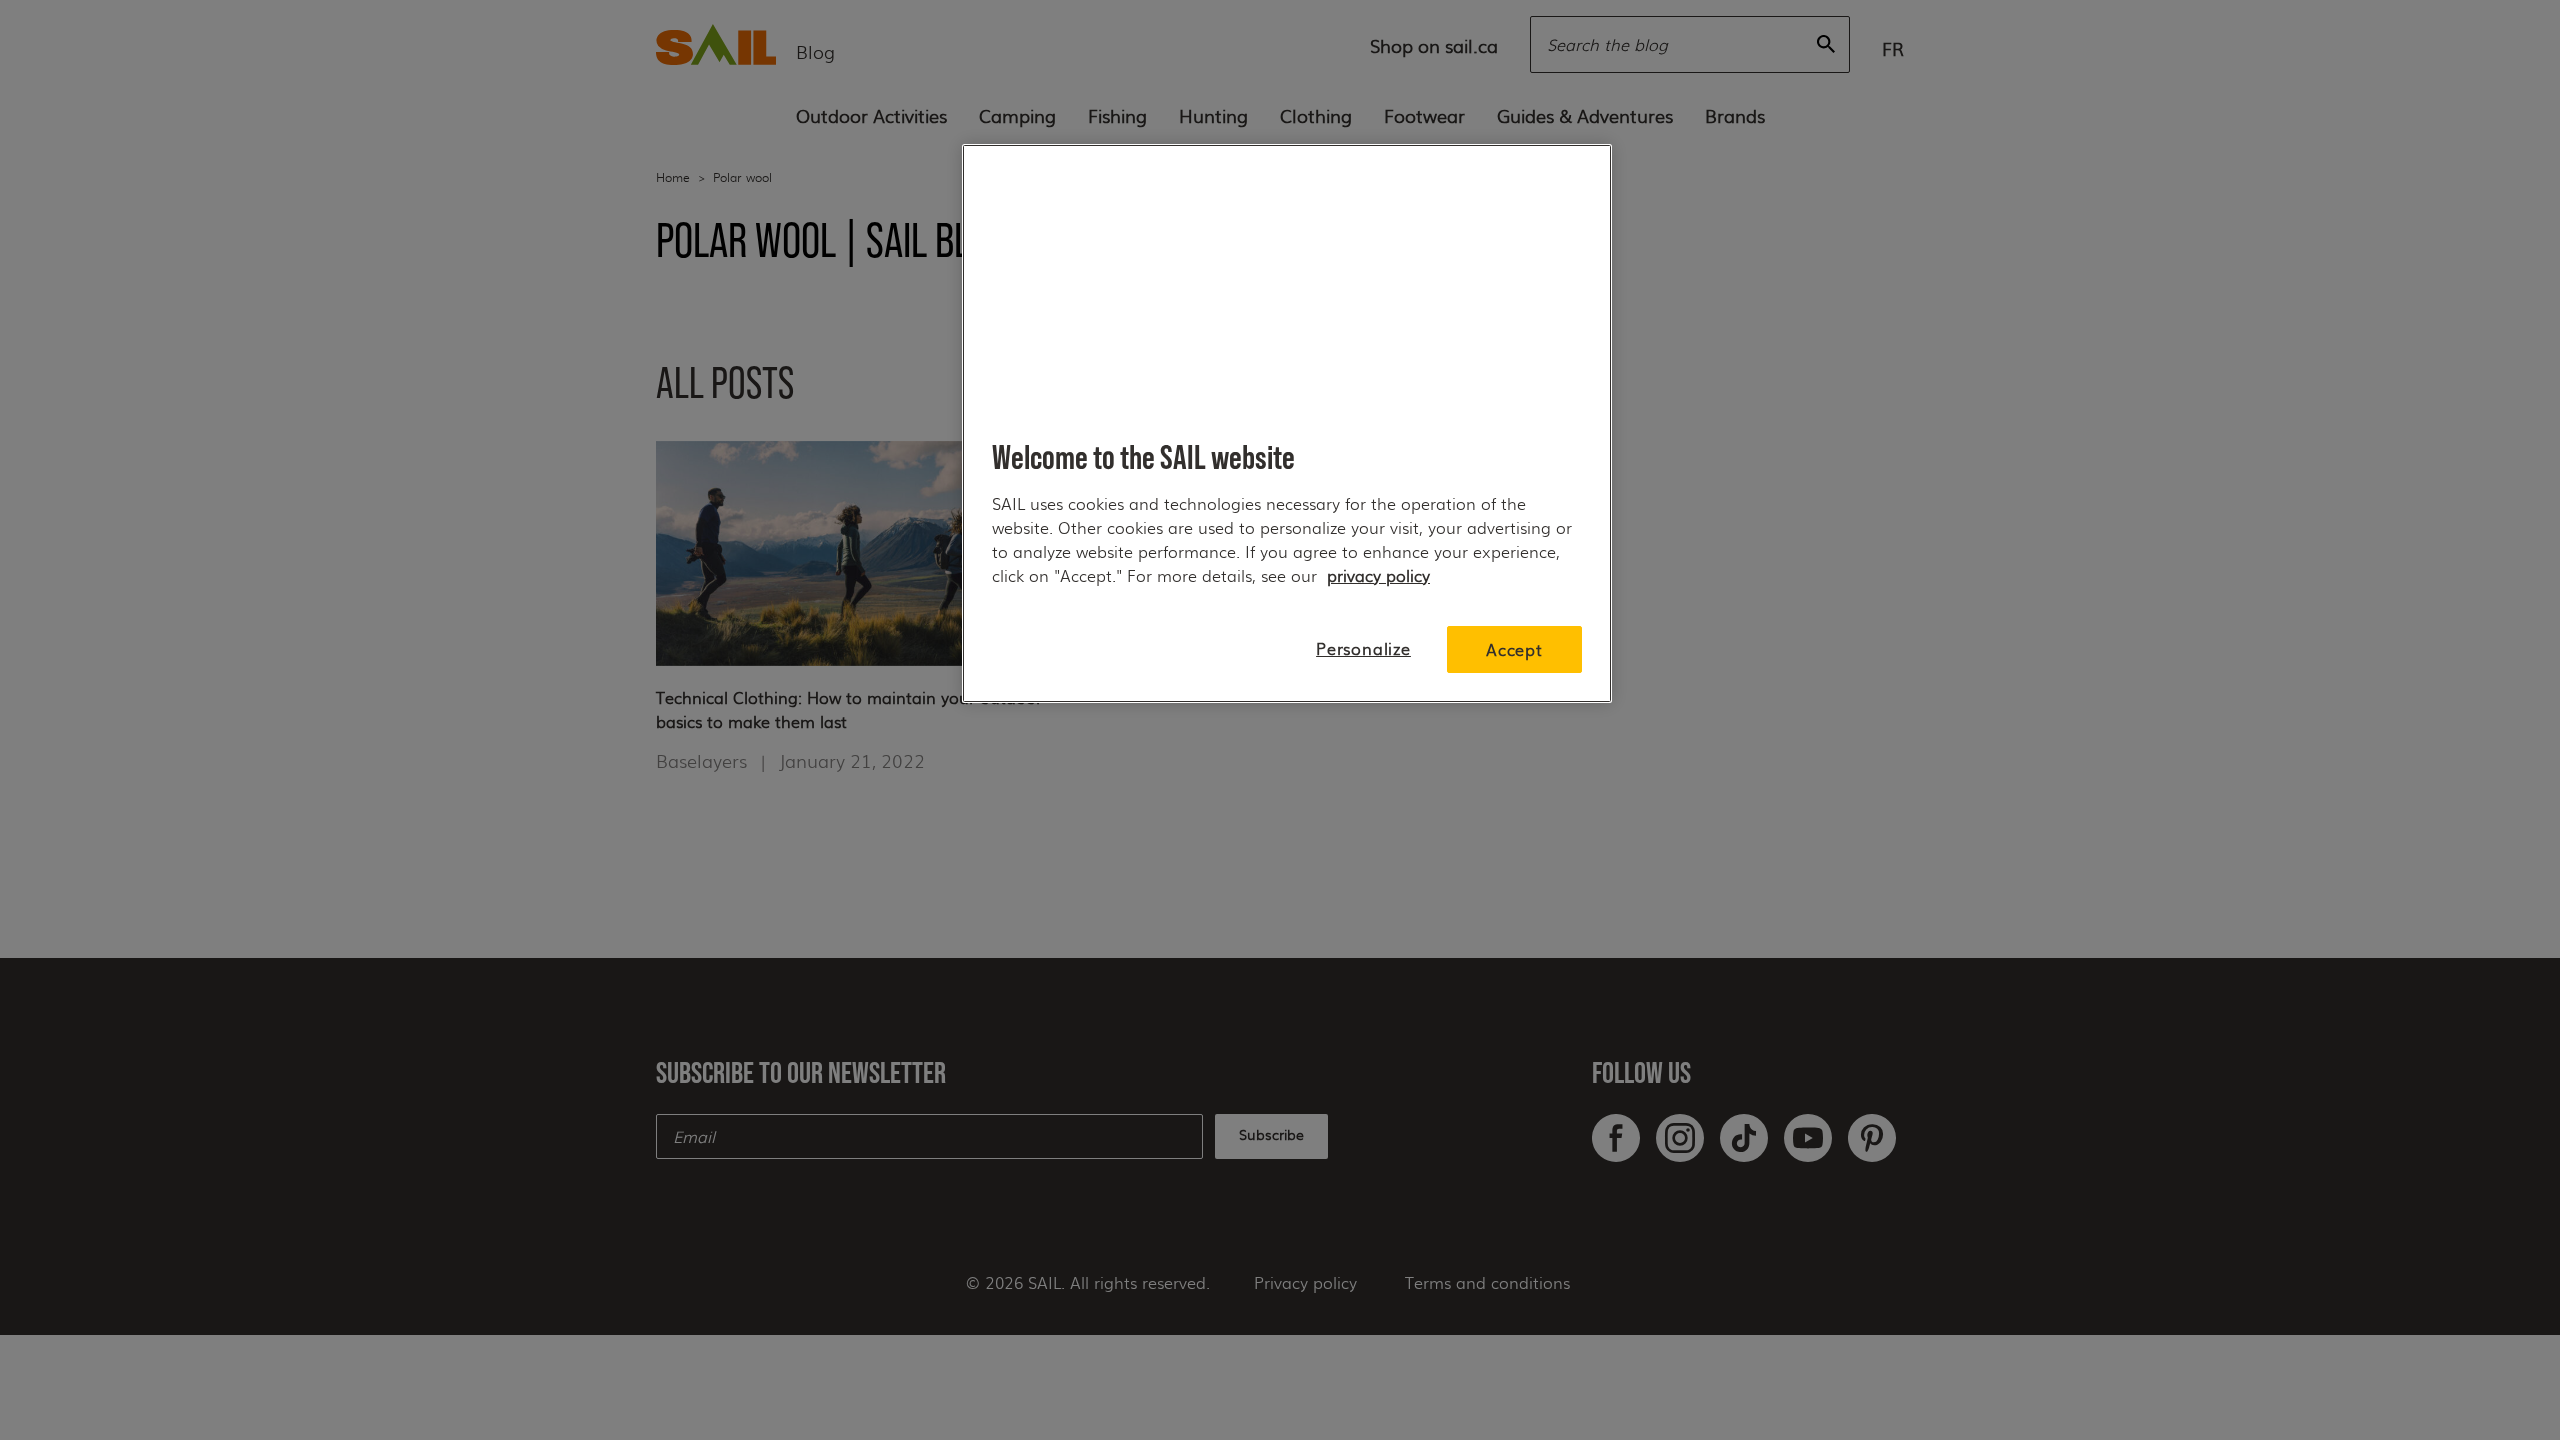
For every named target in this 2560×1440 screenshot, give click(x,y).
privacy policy (1378, 575)
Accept (1514, 649)
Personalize (1363, 648)
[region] (1287, 423)
